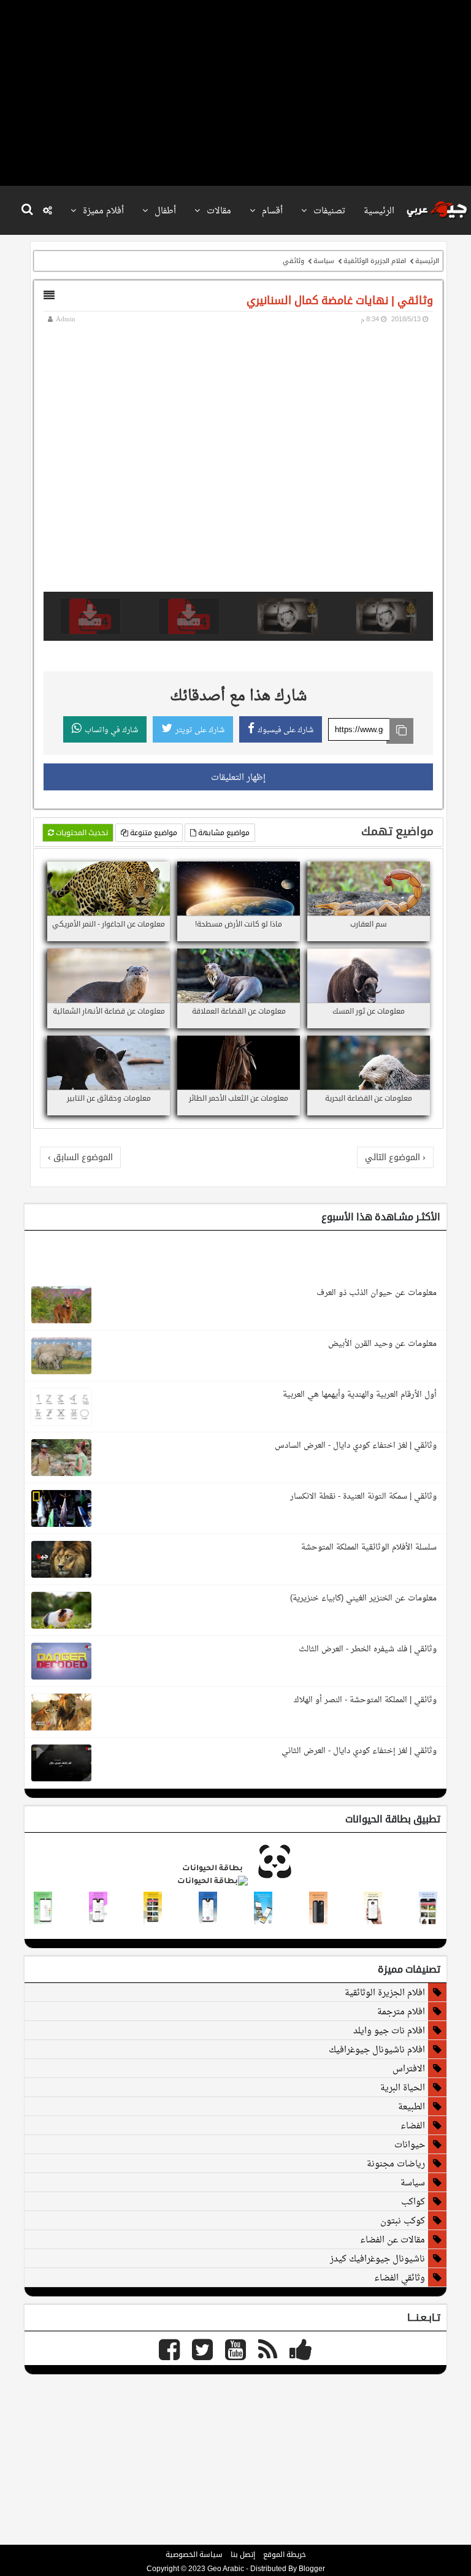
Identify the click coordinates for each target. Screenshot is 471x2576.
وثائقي (293, 261)
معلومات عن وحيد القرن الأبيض (382, 1343)
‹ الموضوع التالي (395, 1157)
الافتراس (409, 2068)
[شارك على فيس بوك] (422, 873)
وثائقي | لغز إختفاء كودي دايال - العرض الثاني (359, 1750)
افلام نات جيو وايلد (389, 2030)
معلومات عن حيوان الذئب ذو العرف (377, 1292)
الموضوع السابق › (80, 1157)
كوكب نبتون (403, 2220)
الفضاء (413, 2125)
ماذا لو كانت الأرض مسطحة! (239, 924)
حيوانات (410, 2144)
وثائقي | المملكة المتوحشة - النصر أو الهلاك (365, 1699)
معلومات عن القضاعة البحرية (369, 1098)
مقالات (218, 210)
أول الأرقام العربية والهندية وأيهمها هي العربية (360, 1394)
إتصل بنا (243, 2555)
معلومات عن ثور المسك (369, 1011)
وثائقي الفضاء (400, 2277)
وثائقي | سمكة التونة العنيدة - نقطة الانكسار (363, 1496)
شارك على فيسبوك (285, 730)
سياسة (324, 261)
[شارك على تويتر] (407, 873)
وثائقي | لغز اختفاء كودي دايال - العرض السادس (356, 1445)
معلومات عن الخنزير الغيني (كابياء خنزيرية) (363, 1598)
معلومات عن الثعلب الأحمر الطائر (239, 1098)
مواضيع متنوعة (153, 833)
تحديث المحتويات (81, 833)
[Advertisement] (232, 92)
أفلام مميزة (102, 210)
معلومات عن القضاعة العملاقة (239, 1011)
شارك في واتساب (111, 730)
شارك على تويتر (200, 730)
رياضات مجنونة (396, 2163)
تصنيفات (328, 210)
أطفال (164, 210)
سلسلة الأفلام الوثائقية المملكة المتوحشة (369, 1547)
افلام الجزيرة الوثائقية (375, 261)
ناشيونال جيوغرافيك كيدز (377, 2258)
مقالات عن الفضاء (392, 2239)
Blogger (312, 2569)
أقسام (271, 210)
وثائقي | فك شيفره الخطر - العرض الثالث (368, 1649)
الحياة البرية (403, 2087)
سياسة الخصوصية (194, 2555)
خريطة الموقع (285, 2555)
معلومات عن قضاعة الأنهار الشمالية (109, 1011)
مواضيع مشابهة (223, 833)
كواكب (413, 2201)
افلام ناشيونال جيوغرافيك (377, 2049)
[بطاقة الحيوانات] (235, 1882)
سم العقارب (369, 924)
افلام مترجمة (401, 2011)
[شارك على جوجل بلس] (392, 873)
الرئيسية (379, 210)
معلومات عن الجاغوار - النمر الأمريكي (109, 924)
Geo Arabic (226, 2569)
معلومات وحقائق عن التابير (109, 1098)
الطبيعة (412, 2106)
